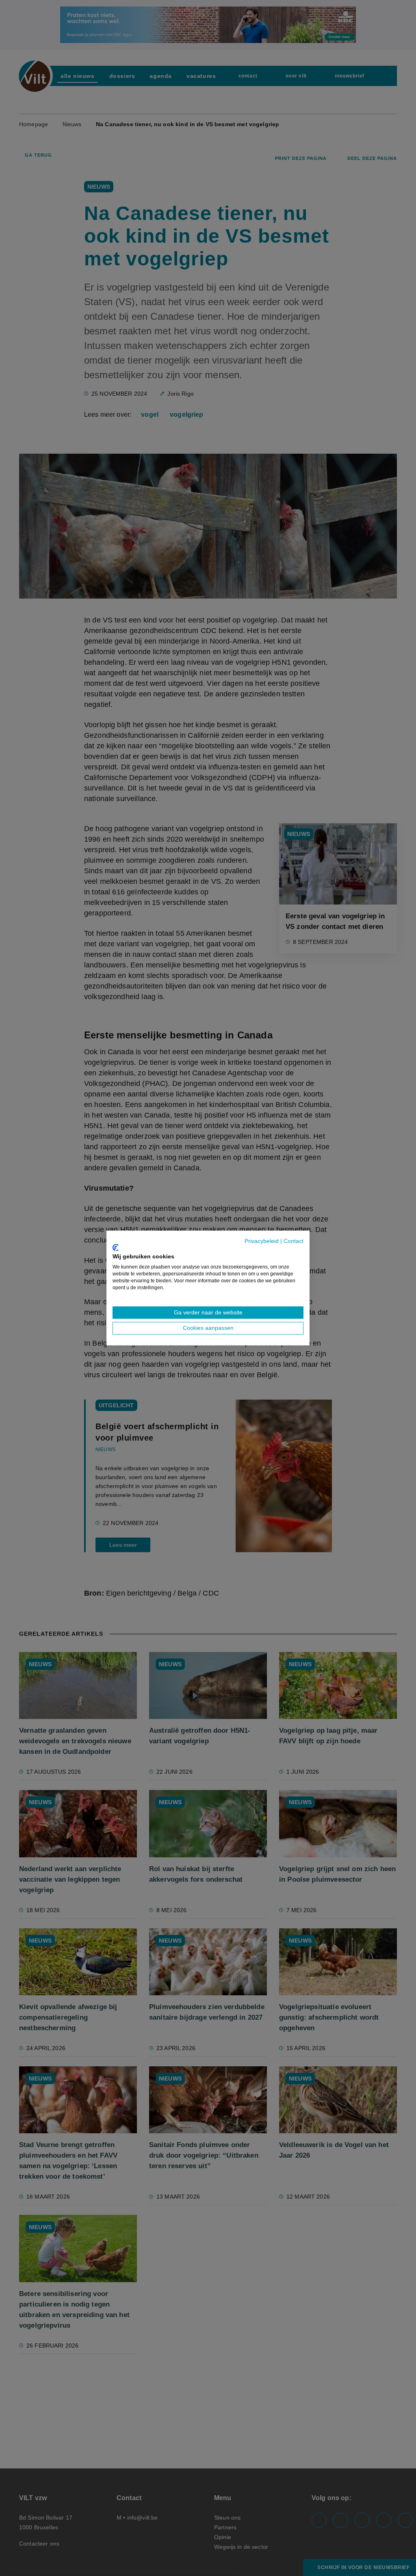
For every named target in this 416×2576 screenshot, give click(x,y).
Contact (294, 1241)
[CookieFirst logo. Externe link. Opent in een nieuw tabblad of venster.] (116, 1247)
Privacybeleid (262, 1241)
